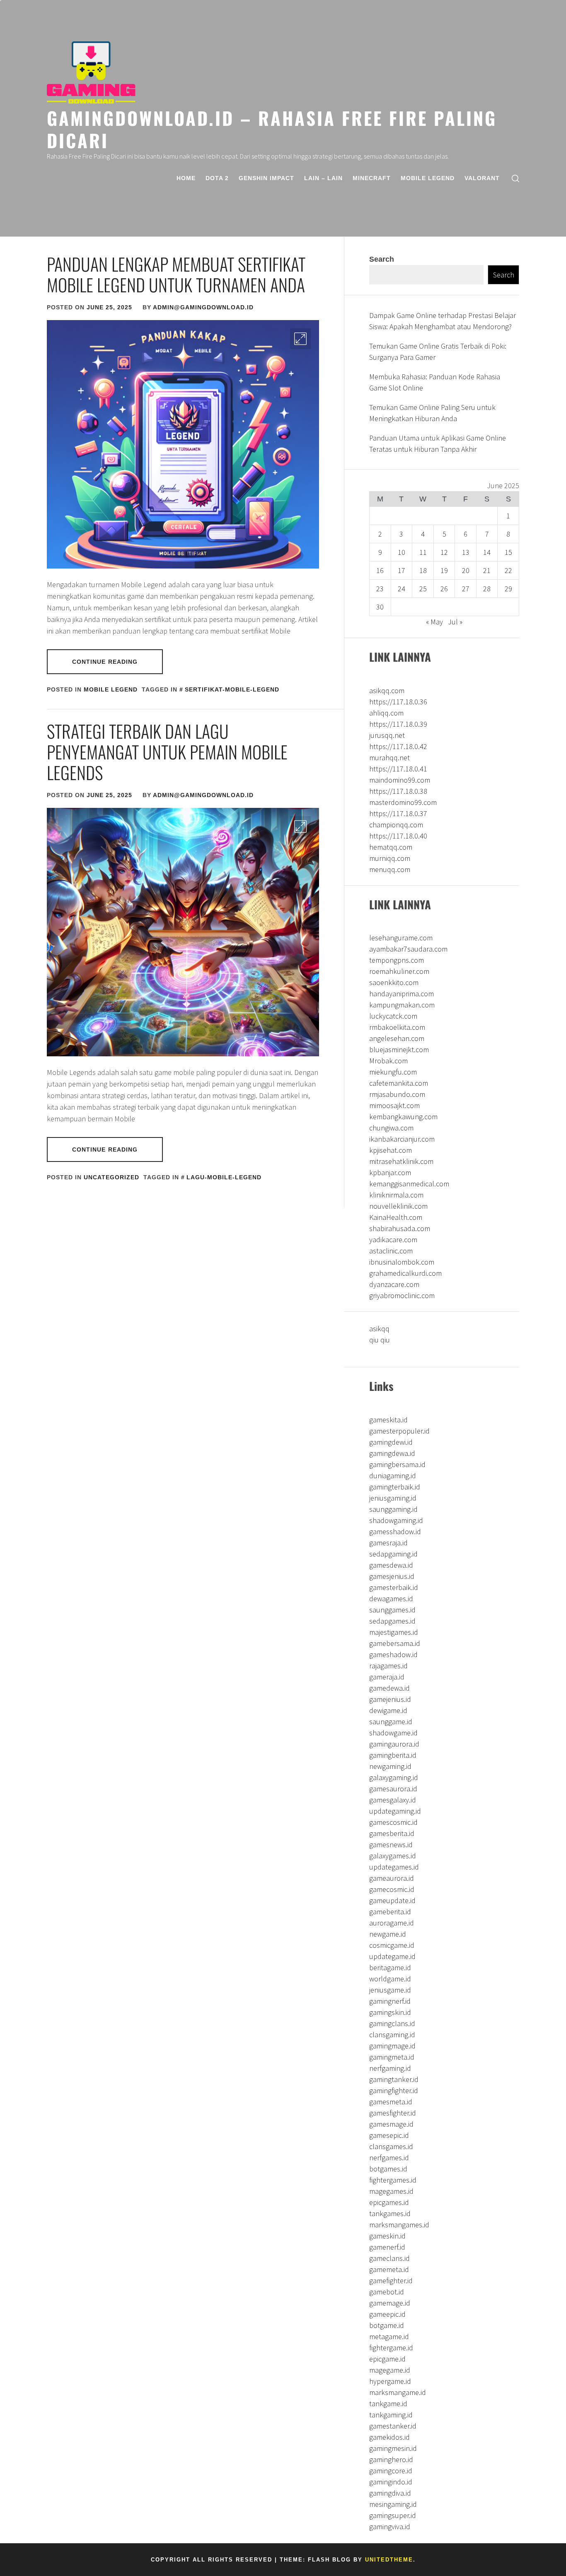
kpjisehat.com (391, 1150)
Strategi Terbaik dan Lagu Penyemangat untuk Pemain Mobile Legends (167, 752)
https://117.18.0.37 (398, 813)
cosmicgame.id (392, 1945)
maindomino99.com (400, 780)
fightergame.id (391, 2348)
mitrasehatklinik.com (401, 1161)
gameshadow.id (393, 1654)
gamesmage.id (391, 2124)
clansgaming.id (392, 2035)
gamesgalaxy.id (393, 1800)
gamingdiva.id (390, 2493)
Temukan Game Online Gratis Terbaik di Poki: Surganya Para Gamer (438, 352)
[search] (515, 178)
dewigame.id (388, 1710)
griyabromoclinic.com (402, 1295)
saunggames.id (392, 1610)
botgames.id (388, 2169)
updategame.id (392, 1956)
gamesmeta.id (391, 2102)
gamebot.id (387, 2292)
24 (402, 589)
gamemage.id (390, 2303)
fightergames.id (393, 2180)
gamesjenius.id (392, 1576)
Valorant (482, 178)
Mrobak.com (388, 1061)
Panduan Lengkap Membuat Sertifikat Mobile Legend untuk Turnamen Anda (176, 274)
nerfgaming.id (390, 2068)
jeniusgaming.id (393, 1498)
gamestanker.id (393, 2426)
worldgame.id (390, 1979)
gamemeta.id (389, 2269)
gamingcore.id (391, 2471)
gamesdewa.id (391, 1565)
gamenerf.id (387, 2247)
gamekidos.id (389, 2437)
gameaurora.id (392, 1878)
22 (508, 570)
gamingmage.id (392, 2046)
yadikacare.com (393, 1240)
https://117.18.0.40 (398, 836)
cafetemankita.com (399, 1083)
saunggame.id (391, 1722)
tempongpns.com (397, 960)
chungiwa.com (391, 1128)
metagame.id (389, 2336)
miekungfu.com (393, 1072)
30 (380, 607)
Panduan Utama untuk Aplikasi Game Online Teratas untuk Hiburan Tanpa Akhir (438, 443)
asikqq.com (387, 690)
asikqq (379, 1329)
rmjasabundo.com (397, 1094)
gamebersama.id (395, 1643)
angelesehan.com (397, 1038)
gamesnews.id (391, 1845)
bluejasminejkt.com (399, 1049)
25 (423, 589)
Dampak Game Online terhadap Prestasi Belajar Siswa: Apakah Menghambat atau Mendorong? (443, 321)
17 (402, 570)
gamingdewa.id (392, 1453)
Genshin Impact (266, 178)
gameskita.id (388, 1420)
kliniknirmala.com (396, 1195)
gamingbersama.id (397, 1464)
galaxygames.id (393, 1856)
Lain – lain (323, 178)
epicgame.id (387, 2359)
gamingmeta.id (392, 2057)
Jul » (455, 622)
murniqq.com (390, 858)
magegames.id (391, 2191)
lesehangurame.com (401, 938)
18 (423, 570)
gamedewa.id (389, 1688)
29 (508, 589)
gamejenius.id (390, 1699)
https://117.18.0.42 (398, 746)
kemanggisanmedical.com (409, 1184)
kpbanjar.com (390, 1172)
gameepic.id (387, 2314)
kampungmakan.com (402, 1005)
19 (444, 570)
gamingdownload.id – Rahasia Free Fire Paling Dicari (272, 129)
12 (444, 552)
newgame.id (388, 1934)
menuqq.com (390, 869)
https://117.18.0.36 (398, 702)
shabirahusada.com (400, 1228)
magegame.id (390, 2370)
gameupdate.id (392, 1900)
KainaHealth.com (396, 1217)
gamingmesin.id (393, 2448)
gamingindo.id (391, 2482)
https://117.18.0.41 (398, 769)
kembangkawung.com (403, 1117)
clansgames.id (391, 2146)
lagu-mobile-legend (224, 1177)
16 (380, 570)
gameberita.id (390, 1912)
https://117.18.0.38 (398, 791)
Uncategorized (111, 1177)
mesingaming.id (393, 2504)
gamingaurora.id (394, 1744)
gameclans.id (389, 2258)
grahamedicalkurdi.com (405, 1273)
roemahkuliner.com (399, 971)
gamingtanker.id (394, 2079)
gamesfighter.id (393, 2113)
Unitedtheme (389, 2560)
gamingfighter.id (394, 2090)
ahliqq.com (386, 713)
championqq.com (396, 825)
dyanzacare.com (394, 1284)
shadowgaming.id (396, 1520)
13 (466, 552)
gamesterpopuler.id (399, 1431)
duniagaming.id (393, 1476)
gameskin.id (387, 2236)
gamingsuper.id (393, 2515)
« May (434, 622)
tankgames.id (390, 2213)
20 (466, 570)
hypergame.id (390, 2381)
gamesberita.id (392, 1833)
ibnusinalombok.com (402, 1262)
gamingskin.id (390, 2012)
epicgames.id (389, 2202)
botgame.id (387, 2325)
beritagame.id (390, 1968)
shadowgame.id (393, 1733)
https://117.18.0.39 (398, 724)
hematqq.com (391, 847)
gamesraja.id (388, 1543)
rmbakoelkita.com (397, 1027)
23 (380, 589)
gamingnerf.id (390, 2001)
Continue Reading (105, 662)
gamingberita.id (393, 1755)
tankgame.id (388, 2404)
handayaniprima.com (402, 994)
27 (466, 589)
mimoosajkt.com (394, 1105)
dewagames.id (391, 1599)
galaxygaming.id (394, 1777)
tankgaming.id (391, 2415)
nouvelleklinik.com (398, 1206)
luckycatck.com (393, 1016)
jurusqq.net (387, 735)
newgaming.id (390, 1766)
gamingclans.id (392, 2023)
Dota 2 (217, 178)
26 (444, 589)
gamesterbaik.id (394, 1587)
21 (487, 570)
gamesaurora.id (393, 1789)
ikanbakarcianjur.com (402, 1139)
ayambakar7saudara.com (408, 949)
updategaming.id (395, 1811)
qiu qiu (380, 1340)
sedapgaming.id (393, 1554)
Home (186, 178)
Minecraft (372, 178)
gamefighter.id (391, 2281)
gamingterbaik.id (395, 1487)
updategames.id (394, 1867)
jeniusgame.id (390, 1990)
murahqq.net (389, 758)
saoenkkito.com (394, 982)
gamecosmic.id (392, 1889)
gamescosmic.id (393, 1822)
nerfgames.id (389, 2158)
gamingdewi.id (391, 1442)
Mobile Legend (428, 178)
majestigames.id (394, 1632)
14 (487, 552)
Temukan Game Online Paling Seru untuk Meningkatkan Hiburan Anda (432, 413)
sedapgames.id (392, 1621)
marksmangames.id (399, 2225)
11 (423, 552)
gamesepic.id (389, 2135)
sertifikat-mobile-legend (232, 689)
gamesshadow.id (395, 1531)
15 (508, 552)
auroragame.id (392, 1923)
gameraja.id (387, 1677)
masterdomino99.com (403, 802)
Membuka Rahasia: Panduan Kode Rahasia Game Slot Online (435, 382)
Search (382, 259)
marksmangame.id (398, 2392)
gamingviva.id (390, 2527)
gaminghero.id (391, 2459)
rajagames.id (388, 1666)
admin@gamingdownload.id (203, 307)
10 (402, 552)
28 (487, 589)
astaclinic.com (391, 1251)
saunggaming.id (393, 1509)
